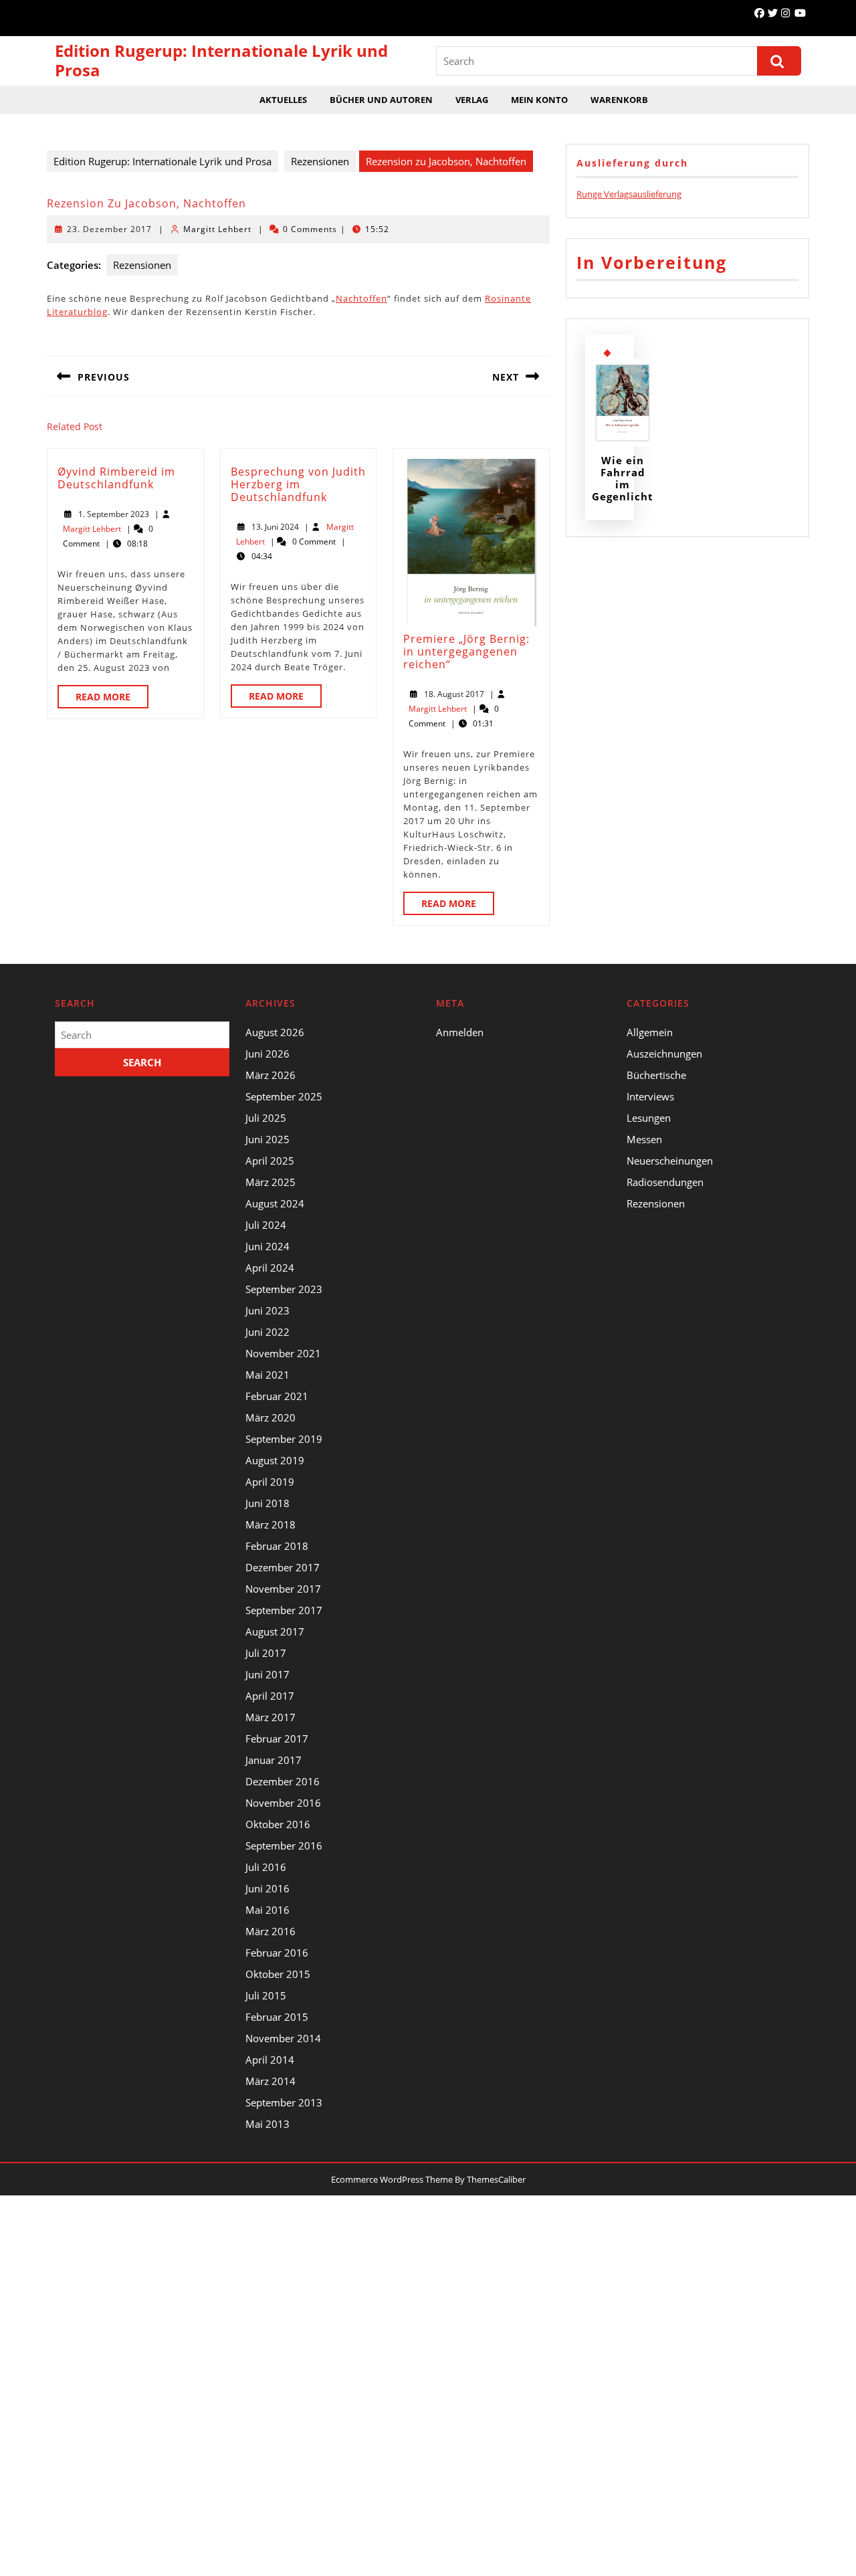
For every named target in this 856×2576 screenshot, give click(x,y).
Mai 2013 (267, 2124)
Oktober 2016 (278, 1824)
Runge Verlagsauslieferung (629, 194)
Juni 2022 (267, 1332)
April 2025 (270, 1161)
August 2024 (275, 1203)
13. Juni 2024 (275, 527)
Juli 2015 (266, 1995)
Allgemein (650, 1032)
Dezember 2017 (283, 1567)
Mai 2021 (267, 1375)
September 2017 (284, 1610)
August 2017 (275, 1631)
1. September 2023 (114, 514)
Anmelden (460, 1032)
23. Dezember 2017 (109, 229)
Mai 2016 (267, 1910)
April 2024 (270, 1268)
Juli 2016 (266, 1867)
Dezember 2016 (283, 1781)
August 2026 (275, 1032)
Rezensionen (320, 161)
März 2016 (271, 1931)
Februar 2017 (277, 1739)
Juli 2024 (266, 1225)
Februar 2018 (277, 1546)
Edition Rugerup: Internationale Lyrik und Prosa (221, 60)
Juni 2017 (267, 1674)
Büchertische (656, 1075)
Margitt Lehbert (217, 229)
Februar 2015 (277, 2017)
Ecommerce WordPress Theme (392, 2179)
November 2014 (283, 2038)
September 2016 (284, 1846)
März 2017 (271, 1717)
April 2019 (270, 1482)
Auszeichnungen (664, 1054)
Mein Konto (539, 100)
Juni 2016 (267, 1888)
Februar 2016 (277, 1953)
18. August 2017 (454, 694)
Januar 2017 (274, 1760)
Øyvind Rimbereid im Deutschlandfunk (116, 478)
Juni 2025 (267, 1139)
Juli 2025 (266, 1118)
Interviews (650, 1096)
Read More (112, 699)
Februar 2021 (277, 1396)
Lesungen (649, 1118)
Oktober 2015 (278, 1974)
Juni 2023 (267, 1310)
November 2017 (283, 1589)
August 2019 (275, 1460)
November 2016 (283, 1803)
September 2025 (284, 1096)
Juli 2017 (266, 1653)
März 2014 (271, 2081)
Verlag (472, 100)
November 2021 (283, 1353)
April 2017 (270, 1696)
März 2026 (271, 1075)
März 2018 (271, 1524)
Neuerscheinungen (670, 1161)
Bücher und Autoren (381, 100)
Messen (644, 1139)
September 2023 (284, 1289)
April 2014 (270, 2060)
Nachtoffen (361, 298)
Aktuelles (283, 100)
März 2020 (271, 1417)
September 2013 (284, 2102)
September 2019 (284, 1439)
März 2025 (271, 1182)
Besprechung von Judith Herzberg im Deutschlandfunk (298, 484)
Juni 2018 (267, 1503)
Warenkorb (619, 100)
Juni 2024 (267, 1246)
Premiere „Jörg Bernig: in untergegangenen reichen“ (466, 652)
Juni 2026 (267, 1054)
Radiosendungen (665, 1182)
